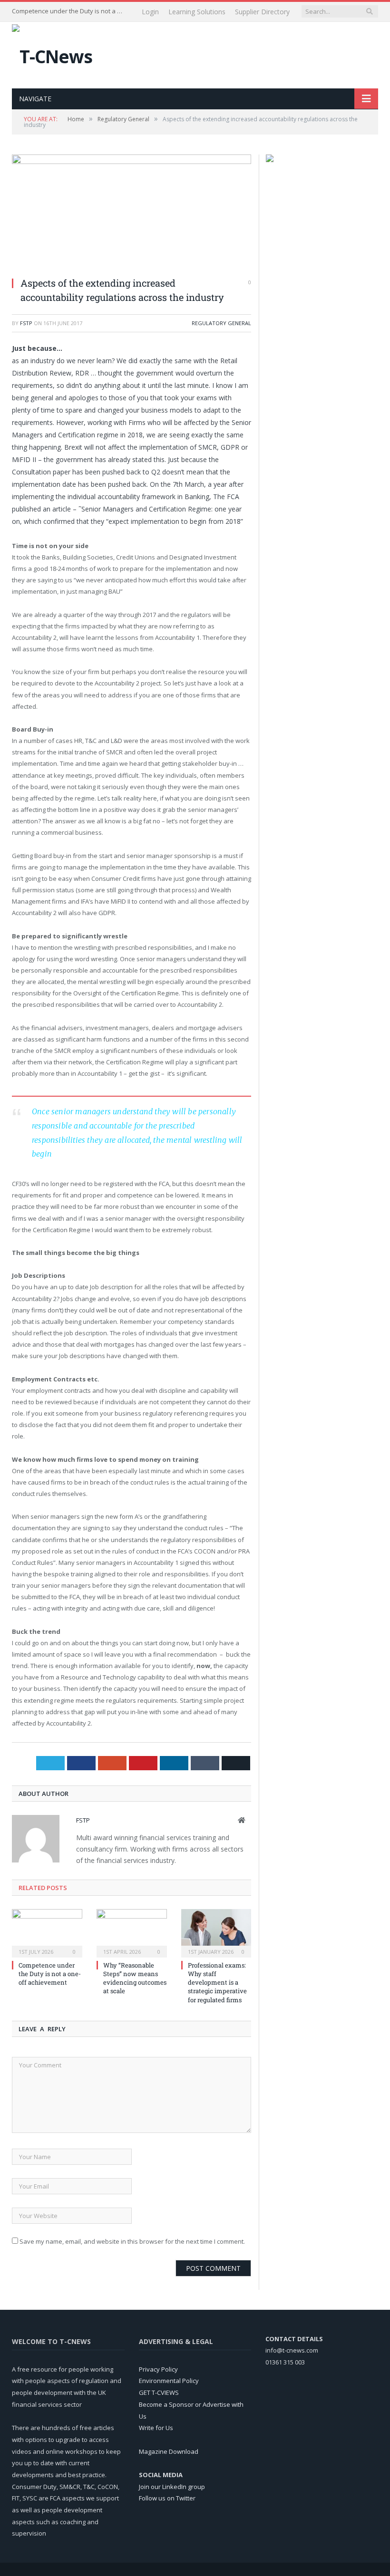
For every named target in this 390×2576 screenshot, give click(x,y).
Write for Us (156, 2428)
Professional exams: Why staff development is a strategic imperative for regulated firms (217, 1983)
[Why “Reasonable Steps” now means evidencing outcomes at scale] (132, 1932)
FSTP (26, 323)
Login (150, 12)
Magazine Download (169, 2451)
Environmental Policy (169, 2381)
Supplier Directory (262, 12)
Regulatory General (221, 323)
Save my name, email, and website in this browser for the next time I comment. (132, 2241)
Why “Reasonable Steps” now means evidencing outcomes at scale (135, 1978)
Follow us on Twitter (167, 2498)
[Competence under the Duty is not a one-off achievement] (47, 1932)
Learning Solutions (197, 12)
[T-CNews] (52, 54)
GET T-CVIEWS (159, 2393)
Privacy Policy (158, 2369)
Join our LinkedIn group (172, 2487)
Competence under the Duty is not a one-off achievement (69, 11)
